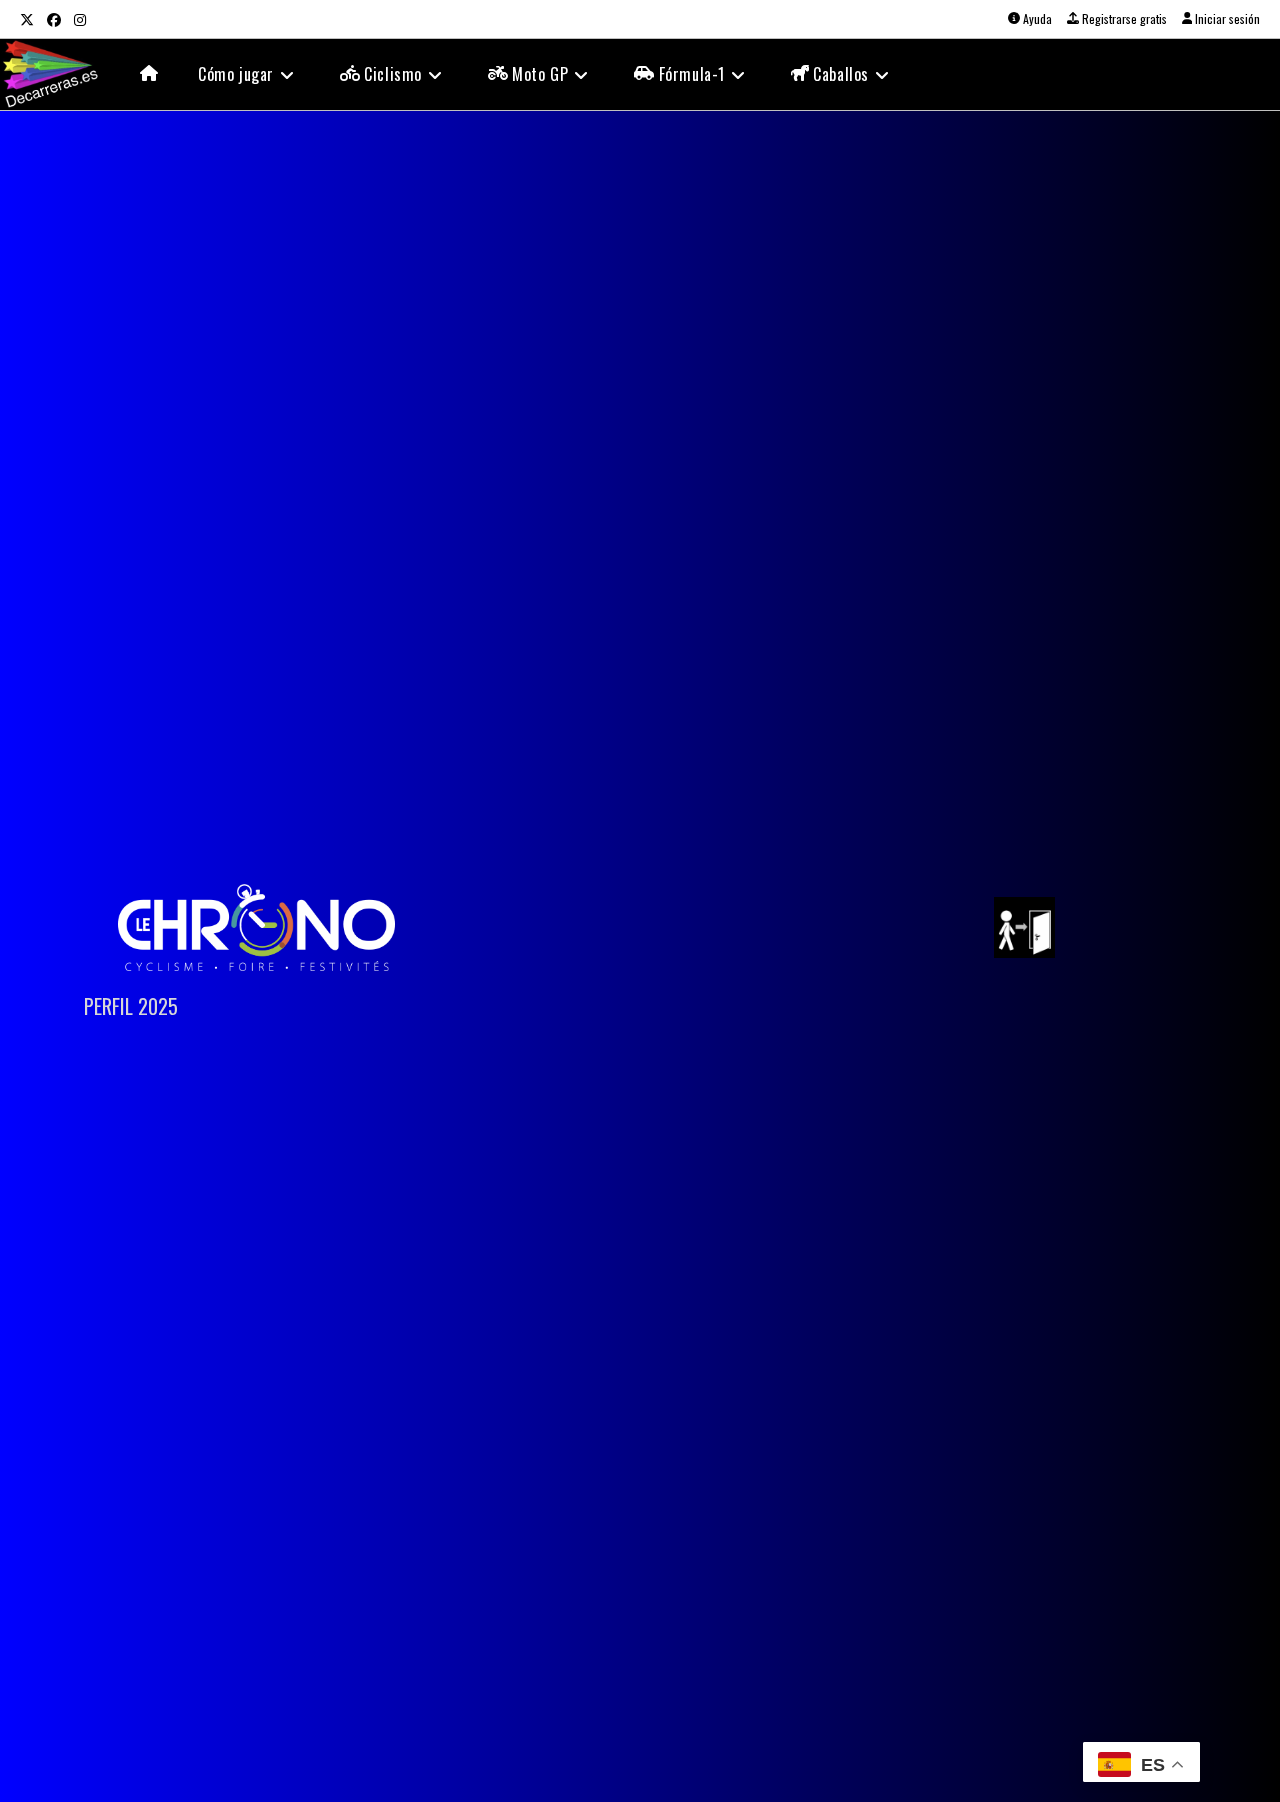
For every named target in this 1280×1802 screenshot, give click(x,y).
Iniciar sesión (1226, 18)
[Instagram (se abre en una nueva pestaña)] (78, 19)
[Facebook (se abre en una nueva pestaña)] (52, 19)
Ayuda (1036, 18)
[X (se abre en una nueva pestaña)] (29, 19)
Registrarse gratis (1123, 18)
